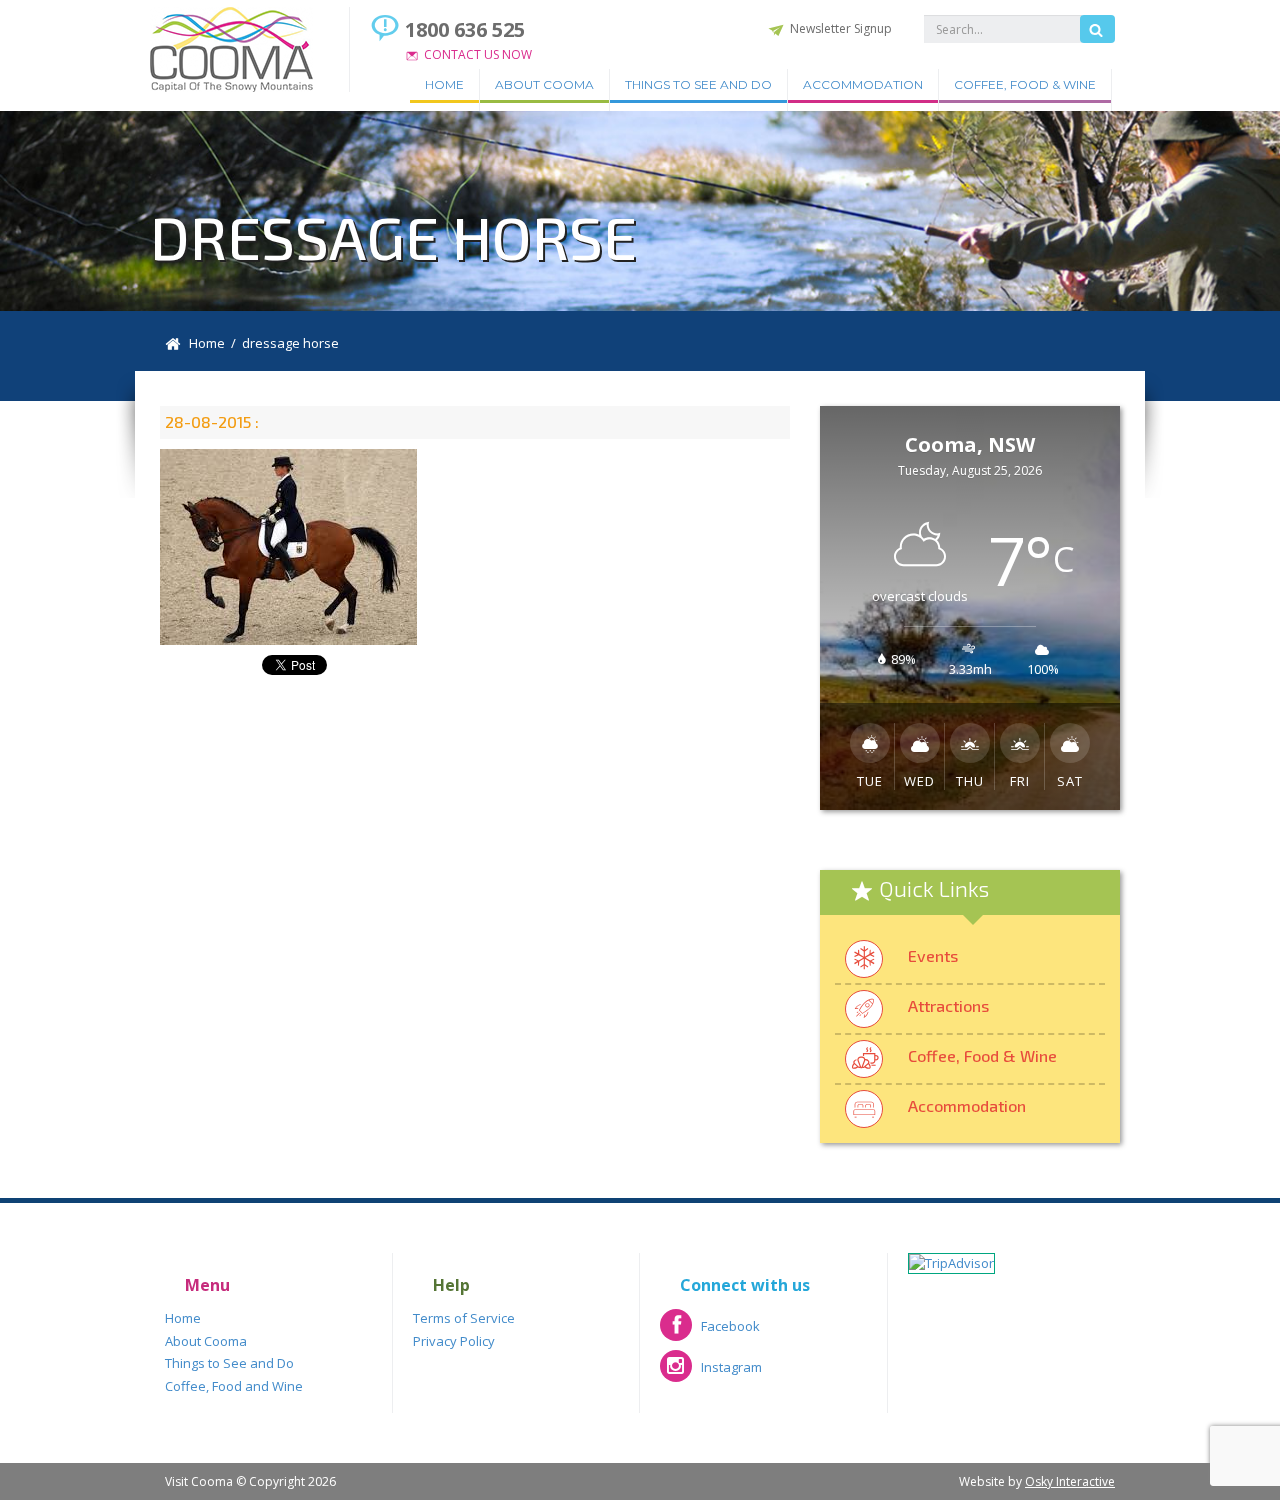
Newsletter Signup (841, 28)
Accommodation (863, 84)
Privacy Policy (454, 1341)
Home (444, 84)
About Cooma (544, 84)
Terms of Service (464, 1318)
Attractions (948, 1005)
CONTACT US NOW (478, 54)
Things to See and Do (698, 84)
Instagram (711, 1373)
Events (933, 955)
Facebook (710, 1332)
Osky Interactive (1070, 1481)
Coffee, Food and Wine (234, 1386)
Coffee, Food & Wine (1025, 84)
